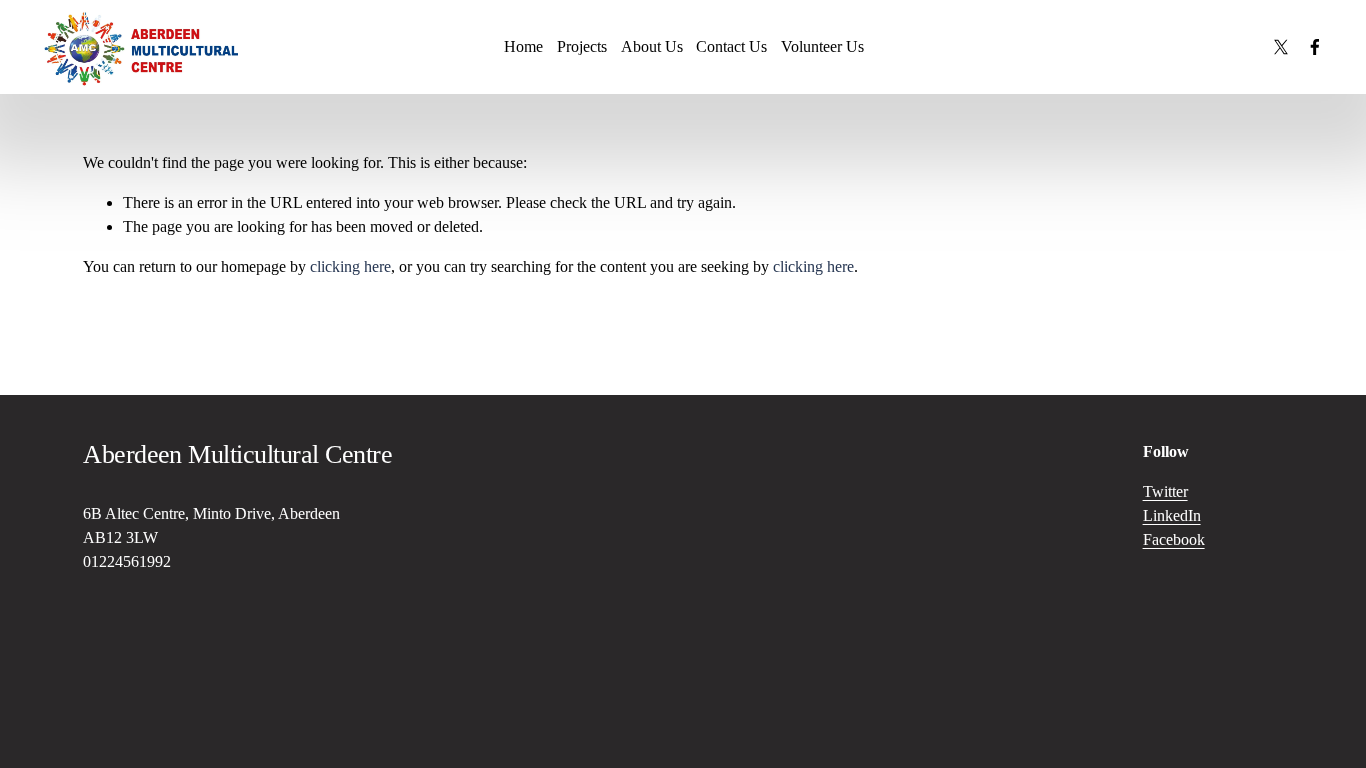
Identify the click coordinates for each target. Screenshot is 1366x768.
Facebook (1174, 539)
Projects (582, 46)
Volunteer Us (822, 46)
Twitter (1165, 491)
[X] (1281, 47)
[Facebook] (1315, 47)
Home (523, 46)
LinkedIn (1172, 515)
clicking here (350, 266)
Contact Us (731, 46)
